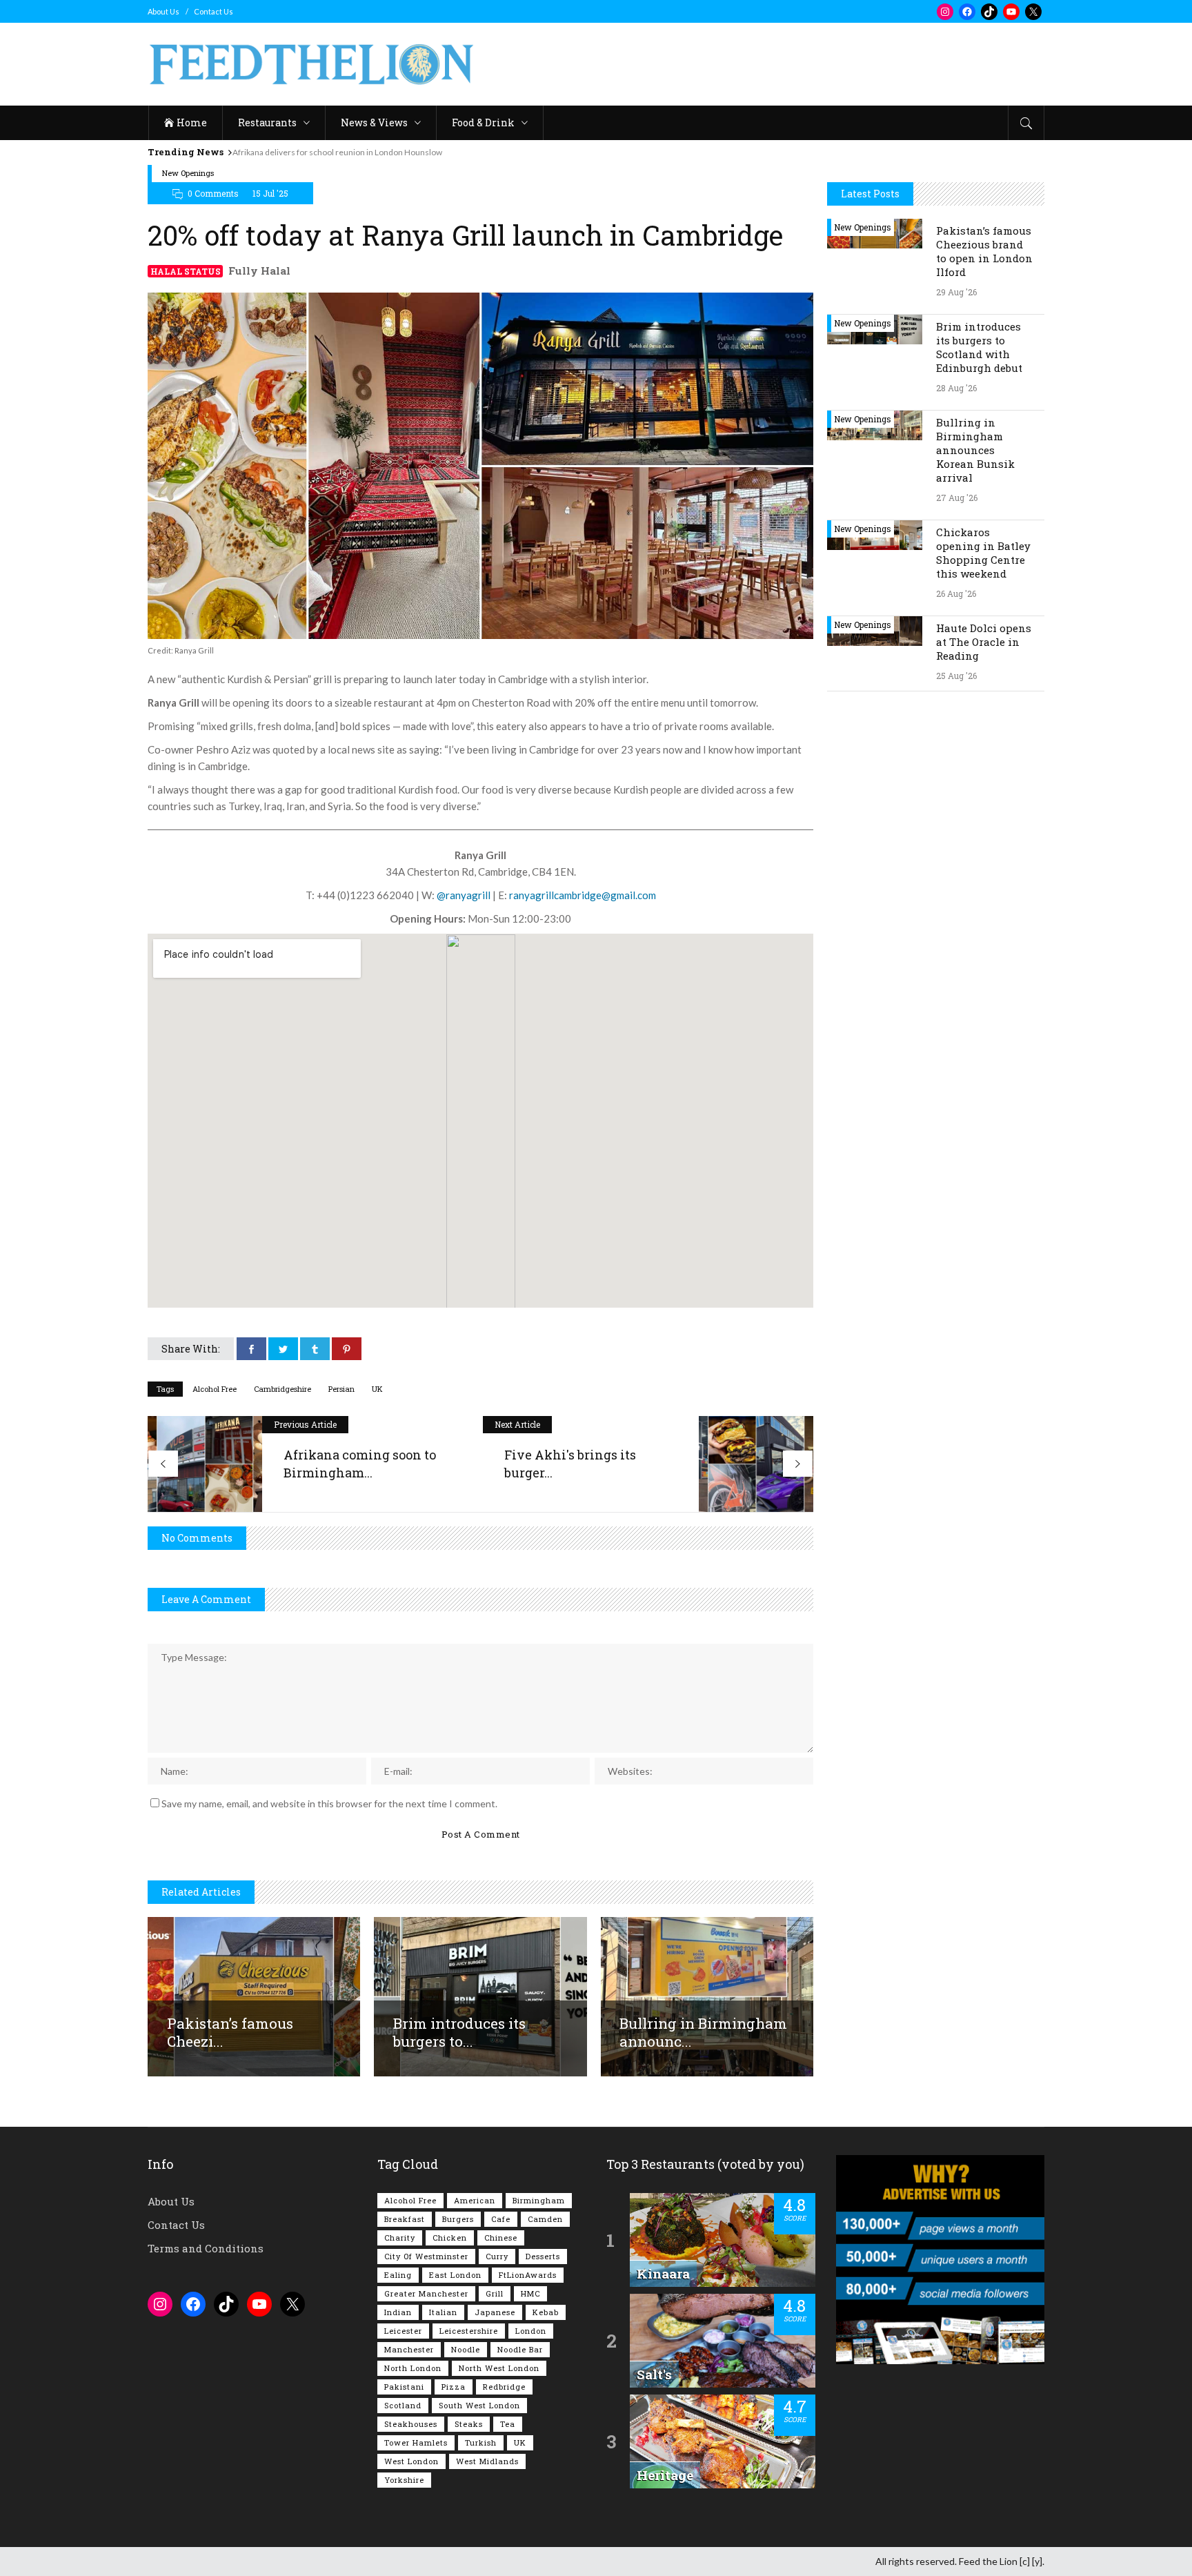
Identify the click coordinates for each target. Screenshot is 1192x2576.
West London (411, 2461)
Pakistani (404, 2387)
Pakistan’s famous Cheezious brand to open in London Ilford (984, 251)
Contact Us (213, 11)
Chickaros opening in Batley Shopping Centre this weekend (983, 553)
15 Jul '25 (270, 193)
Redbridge (504, 2387)
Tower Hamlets (416, 2442)
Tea (508, 2424)
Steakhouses (411, 2424)
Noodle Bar (520, 2349)
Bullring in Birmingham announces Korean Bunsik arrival (975, 450)
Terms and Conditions (206, 2248)
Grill (495, 2293)
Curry (497, 2256)
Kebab (546, 2312)
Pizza (454, 2387)
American (475, 2200)
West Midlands (487, 2461)
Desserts (543, 2256)
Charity (400, 2238)
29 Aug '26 (956, 292)
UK (377, 1389)
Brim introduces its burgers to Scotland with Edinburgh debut (979, 347)
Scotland (403, 2405)
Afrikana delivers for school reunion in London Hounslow (337, 152)
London (531, 2331)
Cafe (501, 2219)
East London (455, 2275)
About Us (163, 11)
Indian (398, 2312)
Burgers (458, 2219)
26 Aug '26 (956, 593)
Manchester (409, 2349)
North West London (499, 2368)
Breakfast (405, 2219)
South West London (479, 2405)
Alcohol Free (215, 1389)
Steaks (469, 2424)
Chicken (450, 2238)
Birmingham (539, 2200)
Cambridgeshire (282, 1389)
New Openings (188, 173)
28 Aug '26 (956, 388)
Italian (443, 2312)
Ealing (398, 2275)
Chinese (501, 2238)
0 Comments (213, 193)
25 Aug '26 (956, 676)
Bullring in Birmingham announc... (703, 2032)
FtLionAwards (528, 2275)
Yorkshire (404, 2480)
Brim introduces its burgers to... (459, 2032)
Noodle (466, 2349)
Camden (545, 2219)
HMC (530, 2293)
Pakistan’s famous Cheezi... (230, 2032)
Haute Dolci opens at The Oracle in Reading (984, 642)
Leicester (403, 2331)
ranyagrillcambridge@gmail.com (583, 895)
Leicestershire (469, 2331)
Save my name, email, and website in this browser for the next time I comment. (329, 1803)
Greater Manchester (426, 2293)
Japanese (495, 2312)
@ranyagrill (464, 895)
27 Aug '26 (957, 498)
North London (413, 2368)
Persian (341, 1389)
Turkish (481, 2442)
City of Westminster (426, 2256)
